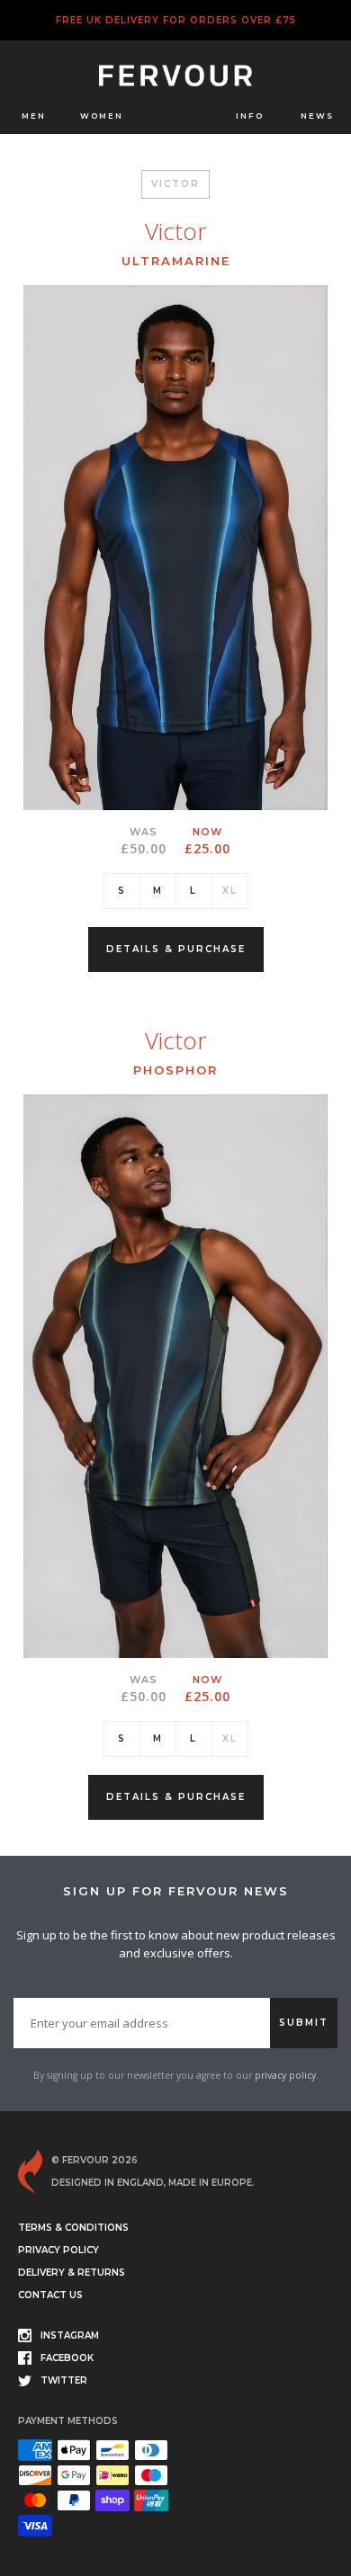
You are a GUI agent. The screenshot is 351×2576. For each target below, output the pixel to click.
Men (34, 116)
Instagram (70, 2335)
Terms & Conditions (73, 2228)
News (317, 116)
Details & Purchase (176, 949)
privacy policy (285, 2075)
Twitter (64, 2380)
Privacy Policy (58, 2250)
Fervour (179, 77)
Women (102, 116)
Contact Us (50, 2295)
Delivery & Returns (72, 2273)
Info (250, 116)
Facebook (67, 2358)
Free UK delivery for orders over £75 (176, 20)
